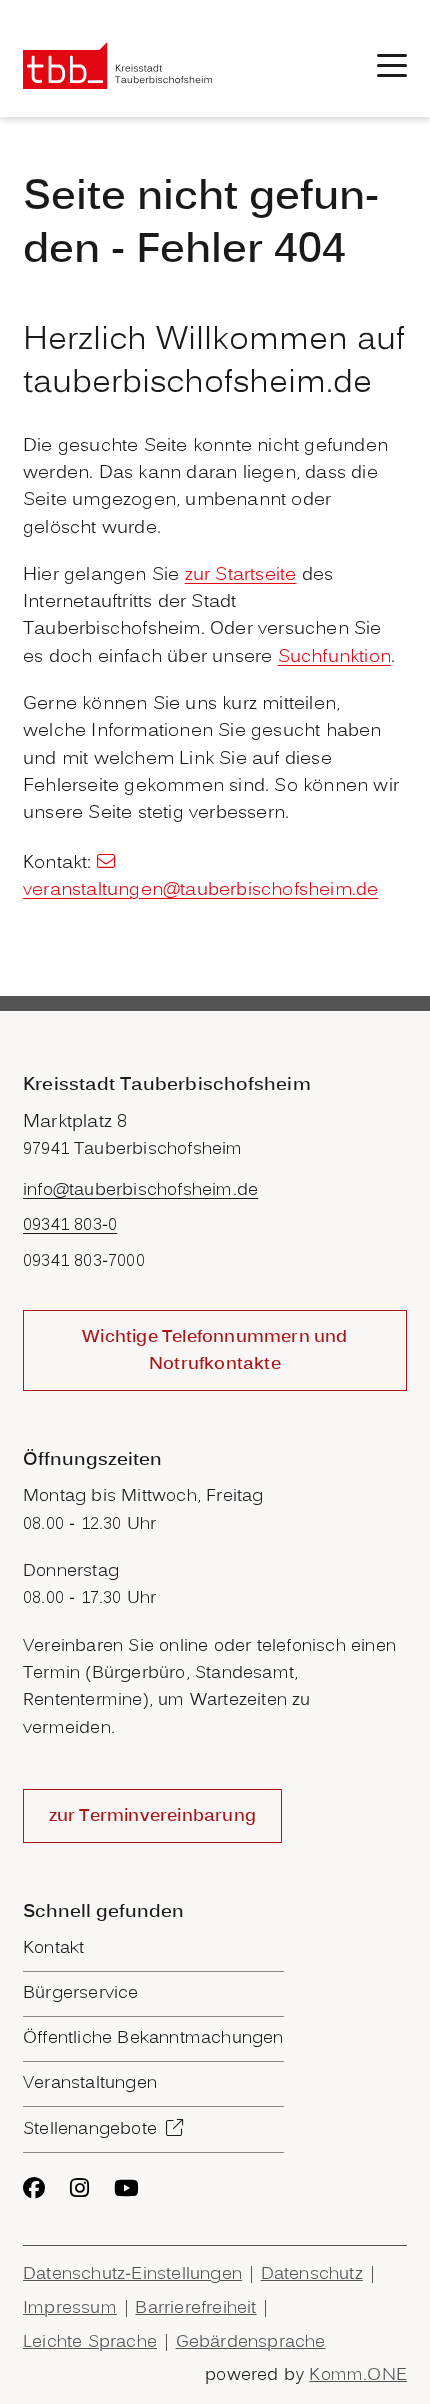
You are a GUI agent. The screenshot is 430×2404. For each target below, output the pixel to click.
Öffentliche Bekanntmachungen (153, 2038)
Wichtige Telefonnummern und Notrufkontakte (214, 1351)
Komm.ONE (358, 2375)
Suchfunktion (334, 657)
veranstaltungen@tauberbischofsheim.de (200, 890)
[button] (392, 65)
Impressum (70, 2308)
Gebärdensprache (251, 2342)
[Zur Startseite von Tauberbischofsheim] (118, 65)
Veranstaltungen (90, 2083)
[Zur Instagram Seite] (79, 2188)
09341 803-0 (70, 1225)
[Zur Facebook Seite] (34, 2188)
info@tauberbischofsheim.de (140, 1190)
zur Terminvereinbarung (152, 1816)
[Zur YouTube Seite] (126, 2188)
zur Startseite (241, 575)
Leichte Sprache (90, 2342)
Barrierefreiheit (195, 2308)
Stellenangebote (90, 2129)
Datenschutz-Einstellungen (132, 2274)
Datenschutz (312, 2274)
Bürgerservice (81, 1993)
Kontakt (53, 1948)
